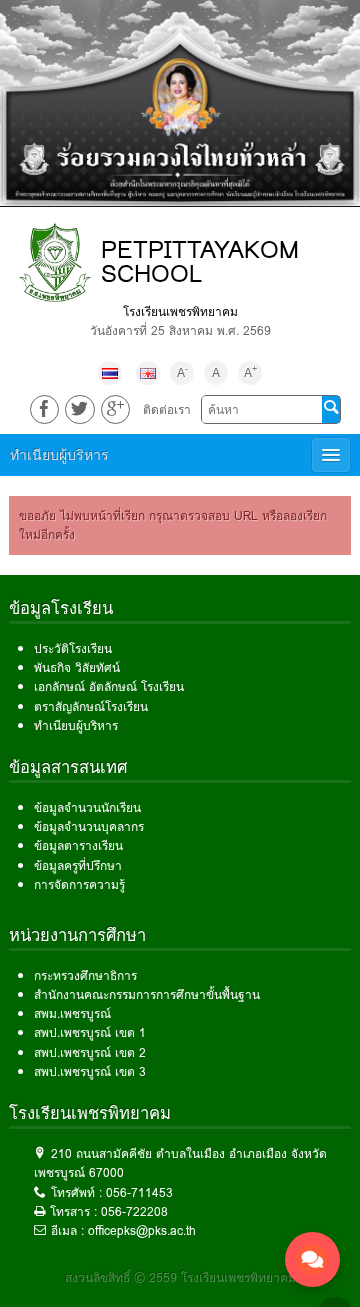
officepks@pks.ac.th (142, 1230)
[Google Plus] (115, 409)
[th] (110, 373)
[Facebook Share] (44, 409)
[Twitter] (79, 409)
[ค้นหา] (331, 409)
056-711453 (139, 1192)
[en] (148, 373)
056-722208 (134, 1211)
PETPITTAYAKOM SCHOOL (200, 261)
